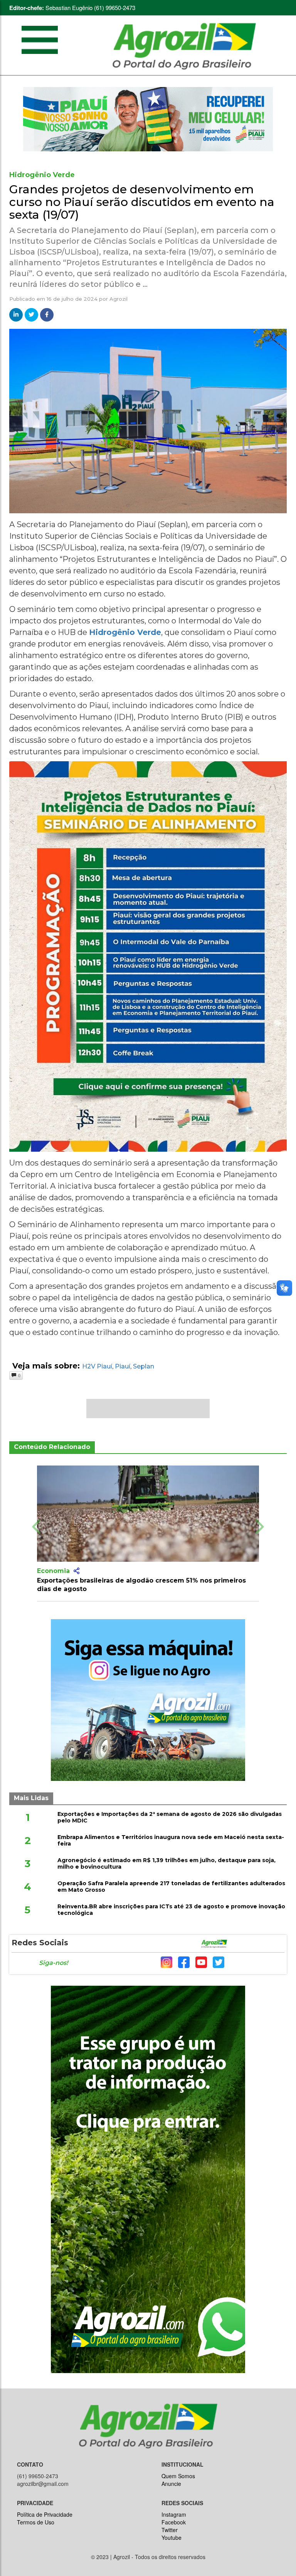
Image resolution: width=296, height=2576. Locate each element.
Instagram (174, 2514)
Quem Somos (178, 2476)
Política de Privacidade (45, 2514)
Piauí (123, 1366)
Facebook (174, 2522)
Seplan (144, 1366)
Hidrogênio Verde (125, 632)
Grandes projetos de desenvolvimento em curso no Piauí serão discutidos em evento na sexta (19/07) (142, 202)
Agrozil (119, 299)
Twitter (170, 2530)
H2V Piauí (97, 1366)
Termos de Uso (36, 2522)
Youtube (172, 2537)
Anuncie (171, 2484)
